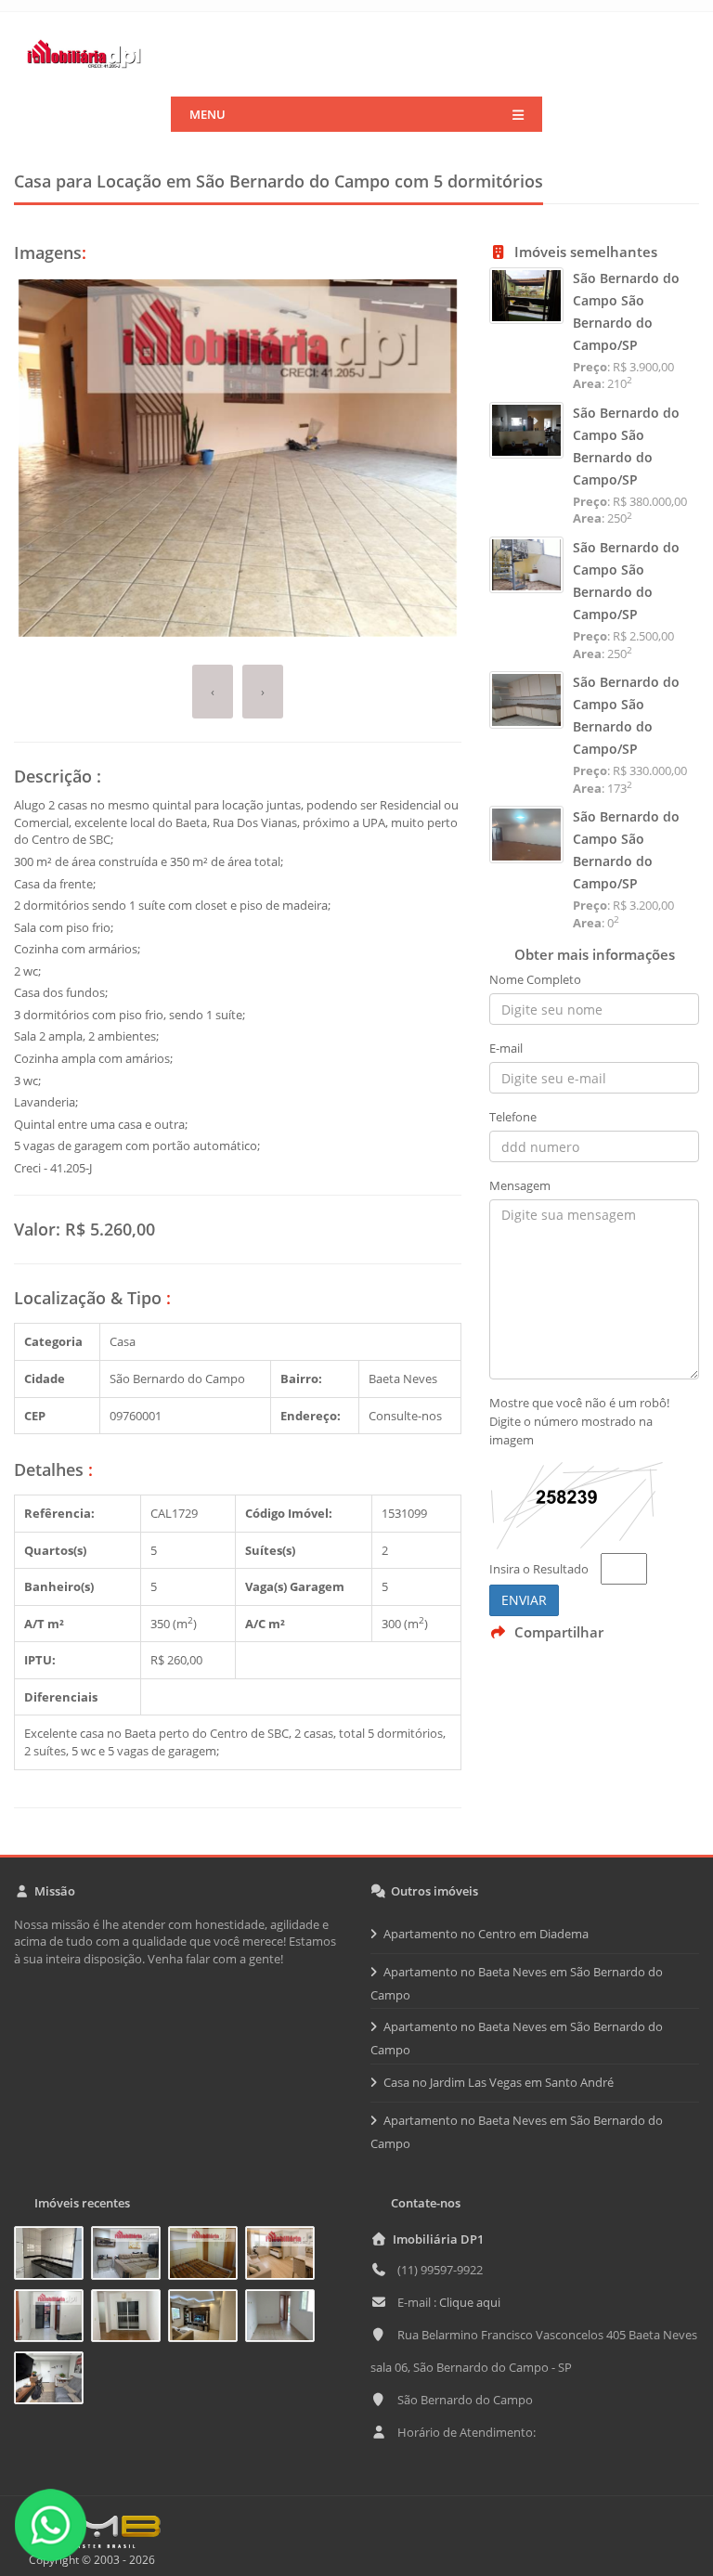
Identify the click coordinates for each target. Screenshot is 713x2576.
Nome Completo (535, 979)
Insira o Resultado (539, 1569)
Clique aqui (470, 2302)
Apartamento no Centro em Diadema (486, 1934)
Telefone (513, 1117)
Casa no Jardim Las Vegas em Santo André (499, 2082)
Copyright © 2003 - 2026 (89, 2560)
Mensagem (520, 1185)
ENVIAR (524, 1600)
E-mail (506, 1048)
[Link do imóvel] (52, 2256)
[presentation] (213, 692)
